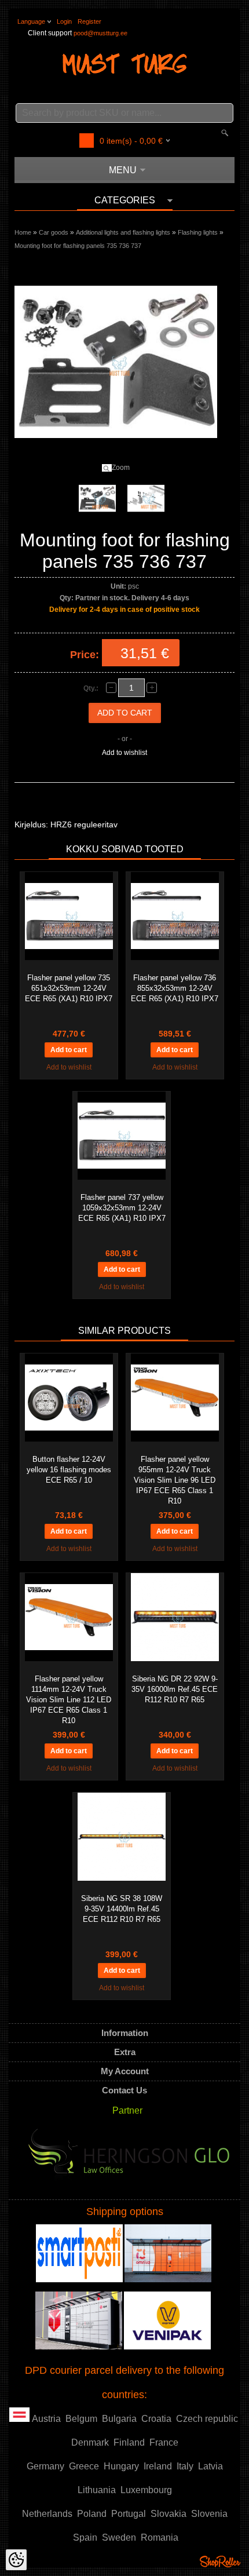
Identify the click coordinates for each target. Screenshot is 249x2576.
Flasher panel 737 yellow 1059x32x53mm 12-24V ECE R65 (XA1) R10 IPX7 (122, 1208)
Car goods (54, 232)
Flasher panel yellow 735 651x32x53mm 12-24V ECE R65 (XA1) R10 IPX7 (69, 988)
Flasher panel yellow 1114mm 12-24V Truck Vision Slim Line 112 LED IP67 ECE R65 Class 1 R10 (69, 1700)
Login (64, 21)
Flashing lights (198, 232)
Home (23, 232)
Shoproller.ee (220, 2562)
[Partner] (129, 2158)
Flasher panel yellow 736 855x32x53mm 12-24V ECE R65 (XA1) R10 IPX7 (175, 988)
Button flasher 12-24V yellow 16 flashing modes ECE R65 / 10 (69, 1470)
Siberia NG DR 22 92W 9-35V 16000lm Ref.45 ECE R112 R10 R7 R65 (175, 1689)
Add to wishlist (124, 753)
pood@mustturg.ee (100, 33)
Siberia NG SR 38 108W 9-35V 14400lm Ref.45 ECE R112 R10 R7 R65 (122, 1909)
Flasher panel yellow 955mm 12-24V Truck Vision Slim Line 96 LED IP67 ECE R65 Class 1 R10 (175, 1480)
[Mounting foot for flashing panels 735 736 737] (97, 498)
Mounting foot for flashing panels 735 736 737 (78, 246)
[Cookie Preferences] (16, 2560)
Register (89, 21)
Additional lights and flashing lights (123, 232)
